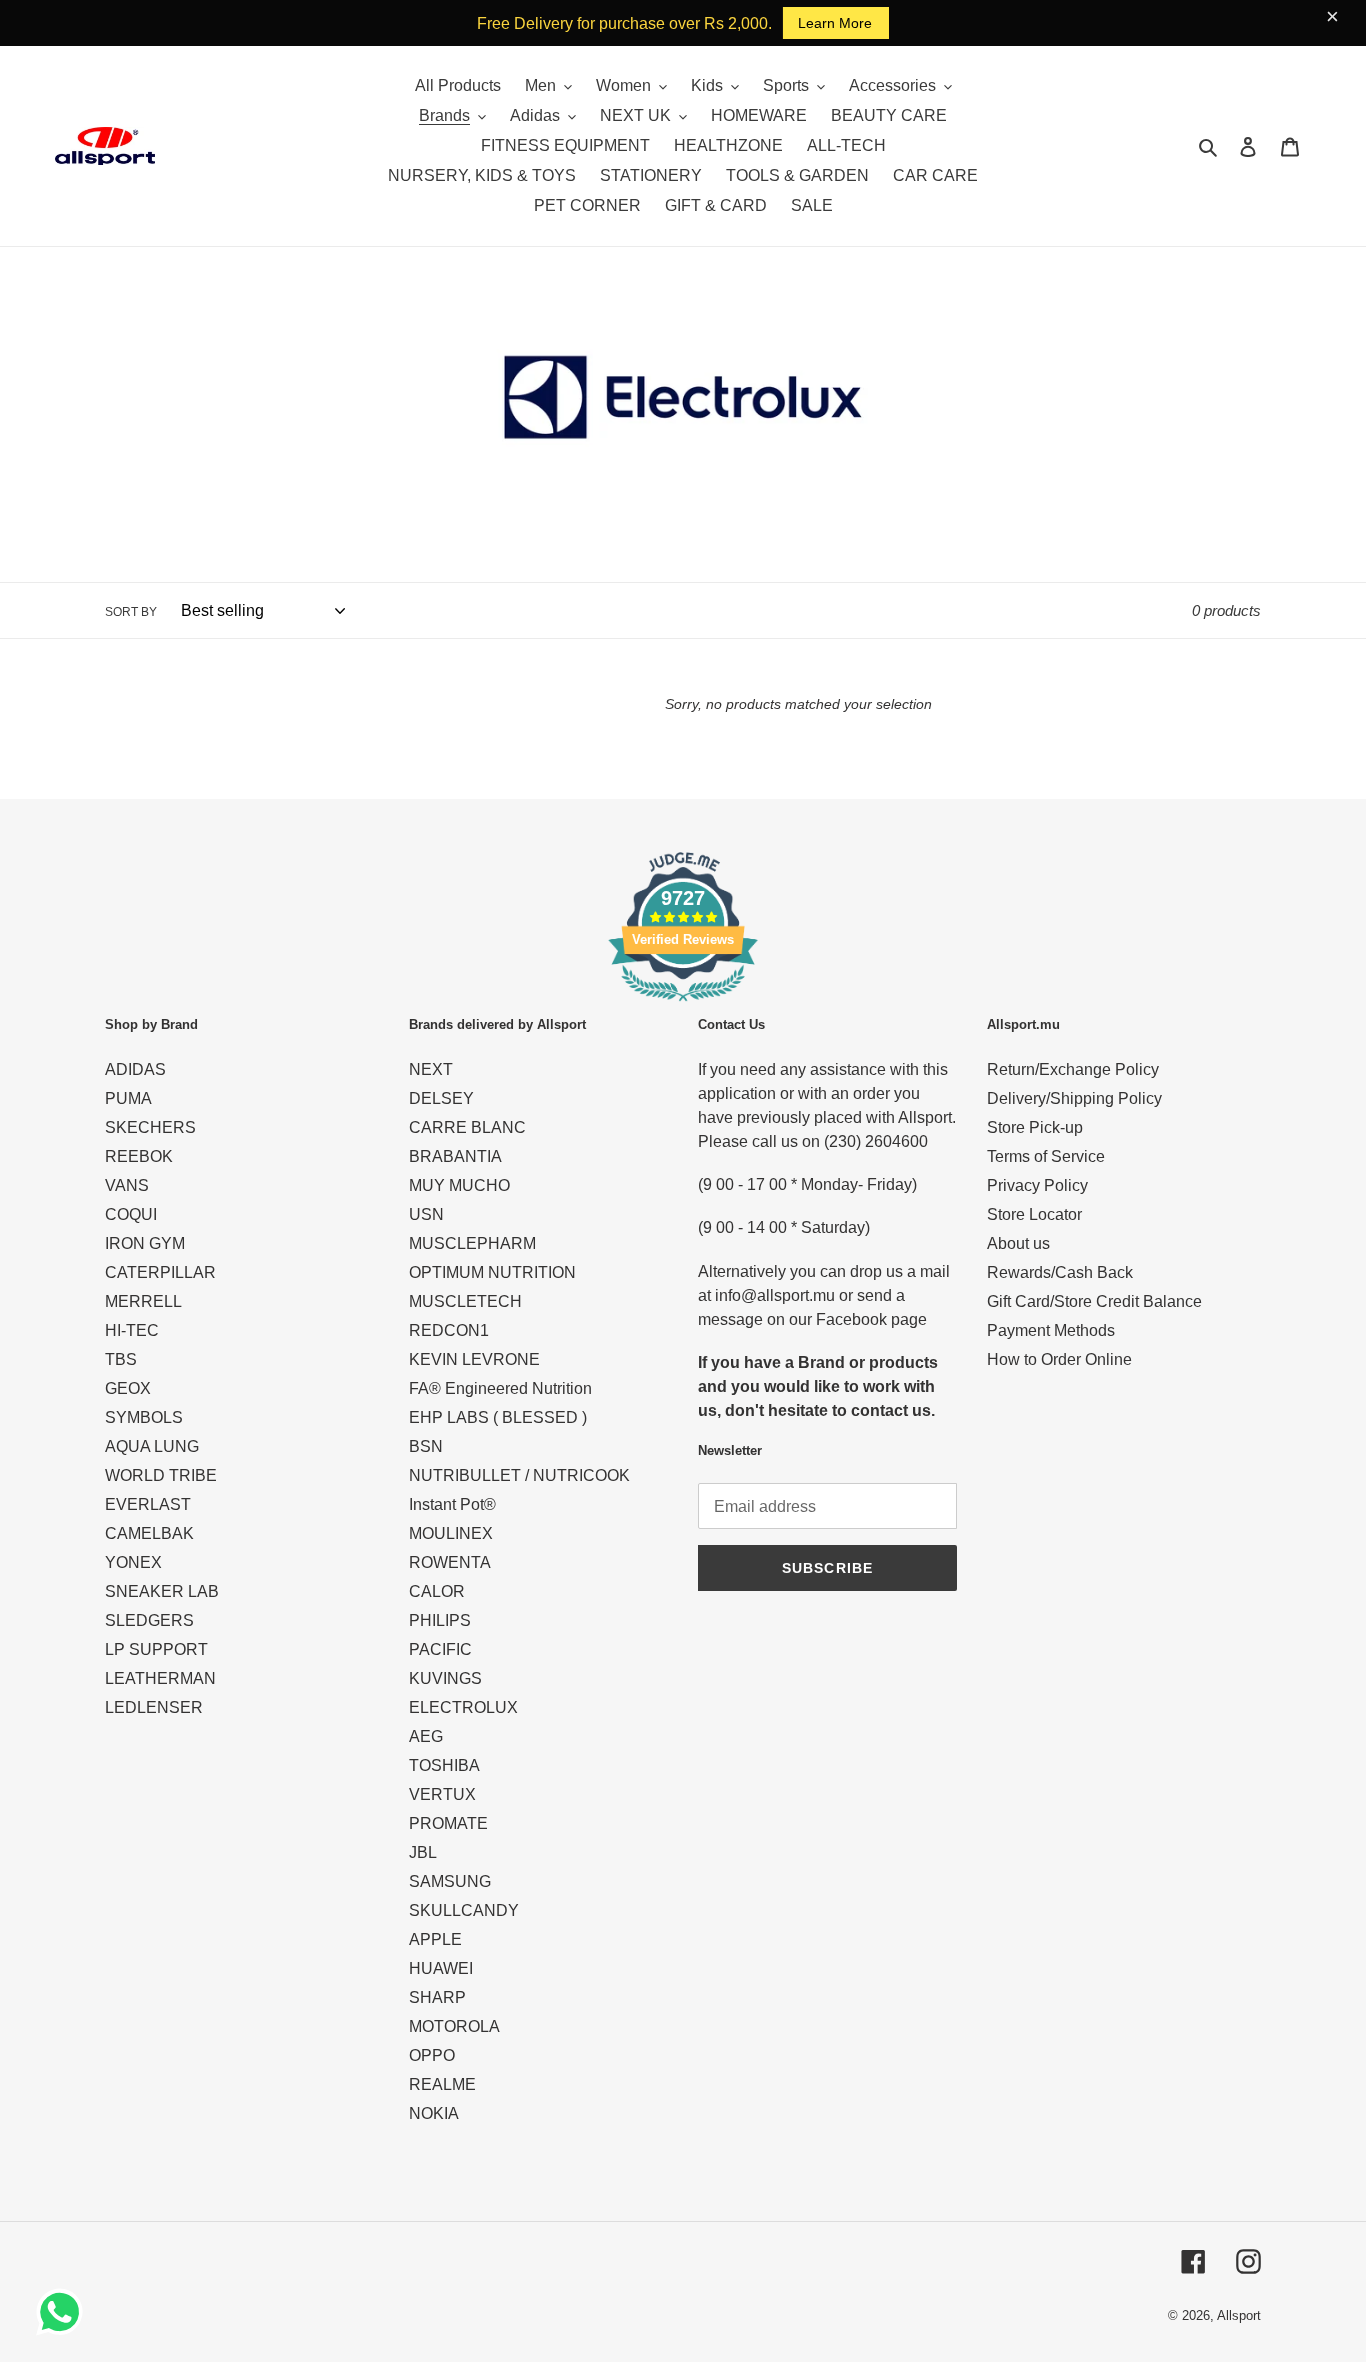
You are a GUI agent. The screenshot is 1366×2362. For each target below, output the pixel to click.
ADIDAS (135, 1069)
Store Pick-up (1035, 1127)
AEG (426, 1736)
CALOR (437, 1591)
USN (426, 1214)
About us (1018, 1243)
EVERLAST (148, 1504)
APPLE (435, 1939)
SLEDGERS (149, 1620)
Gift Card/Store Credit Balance (1094, 1301)
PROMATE (448, 1823)
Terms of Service (1046, 1156)
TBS (121, 1359)
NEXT (431, 1069)
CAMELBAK (149, 1533)
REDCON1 (449, 1330)
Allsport (1239, 2315)
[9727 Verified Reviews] (683, 1004)
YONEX (133, 1562)
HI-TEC (132, 1330)
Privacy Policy (1037, 1185)
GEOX (128, 1388)
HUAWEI (441, 1968)
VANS (127, 1185)
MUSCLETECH (465, 1301)
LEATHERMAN (160, 1678)
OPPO (432, 2055)
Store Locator (1034, 1214)
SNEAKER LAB (162, 1591)
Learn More (835, 23)
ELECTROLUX (463, 1707)
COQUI (131, 1214)
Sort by (131, 612)
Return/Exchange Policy (1073, 1069)
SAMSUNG (450, 1881)
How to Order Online (1059, 1359)
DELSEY (441, 1098)
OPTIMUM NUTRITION (492, 1272)
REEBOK (139, 1156)
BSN (426, 1446)
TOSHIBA (444, 1765)
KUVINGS (445, 1678)
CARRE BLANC (467, 1127)
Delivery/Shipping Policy (1074, 1098)
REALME (442, 2084)
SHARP (437, 1997)
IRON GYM (145, 1243)
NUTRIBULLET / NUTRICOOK (519, 1475)
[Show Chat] (64, 2312)
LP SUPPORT (156, 1649)
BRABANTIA (455, 1156)
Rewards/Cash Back (1060, 1272)
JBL (423, 1852)
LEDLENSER (154, 1707)
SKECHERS (150, 1127)
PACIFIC (440, 1649)
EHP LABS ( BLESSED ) (498, 1417)
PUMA (128, 1098)
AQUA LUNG (152, 1446)
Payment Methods (1051, 1330)
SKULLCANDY (464, 1910)
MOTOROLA (454, 2026)
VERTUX (442, 1794)
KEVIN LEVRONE (474, 1359)
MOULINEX (451, 1533)
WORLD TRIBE (161, 1475)
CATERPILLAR (160, 1272)
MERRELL (143, 1301)
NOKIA (434, 2113)
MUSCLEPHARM (472, 1243)
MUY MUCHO (459, 1185)
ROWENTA (450, 1562)
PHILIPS (440, 1620)
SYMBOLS (144, 1417)
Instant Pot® (452, 1504)
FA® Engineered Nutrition (500, 1388)
